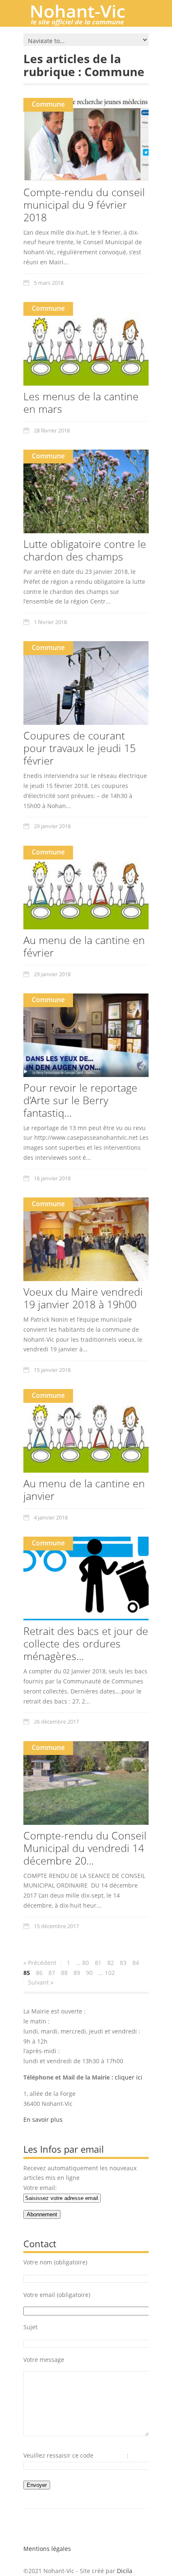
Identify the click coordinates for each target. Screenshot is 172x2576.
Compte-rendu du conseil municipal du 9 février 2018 (84, 205)
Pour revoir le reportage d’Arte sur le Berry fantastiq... (80, 1100)
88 (64, 1973)
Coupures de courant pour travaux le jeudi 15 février (80, 748)
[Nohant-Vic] (86, 23)
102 (110, 1973)
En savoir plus (43, 2119)
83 (123, 1963)
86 (39, 1973)
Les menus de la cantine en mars (81, 402)
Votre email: (40, 2188)
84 (136, 1963)
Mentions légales (47, 2549)
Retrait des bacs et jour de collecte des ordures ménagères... (86, 1643)
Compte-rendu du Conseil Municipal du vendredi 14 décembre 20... (85, 1848)
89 (77, 1973)
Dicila (125, 2571)
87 (52, 1973)
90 (89, 1973)
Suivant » (41, 1982)
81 (98, 1963)
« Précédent (40, 1963)
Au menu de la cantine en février (84, 946)
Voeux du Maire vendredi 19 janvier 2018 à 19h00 (83, 1298)
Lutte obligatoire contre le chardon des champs (85, 550)
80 (86, 1963)
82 (111, 1963)
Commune (48, 104)
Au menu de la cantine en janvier (84, 1489)
